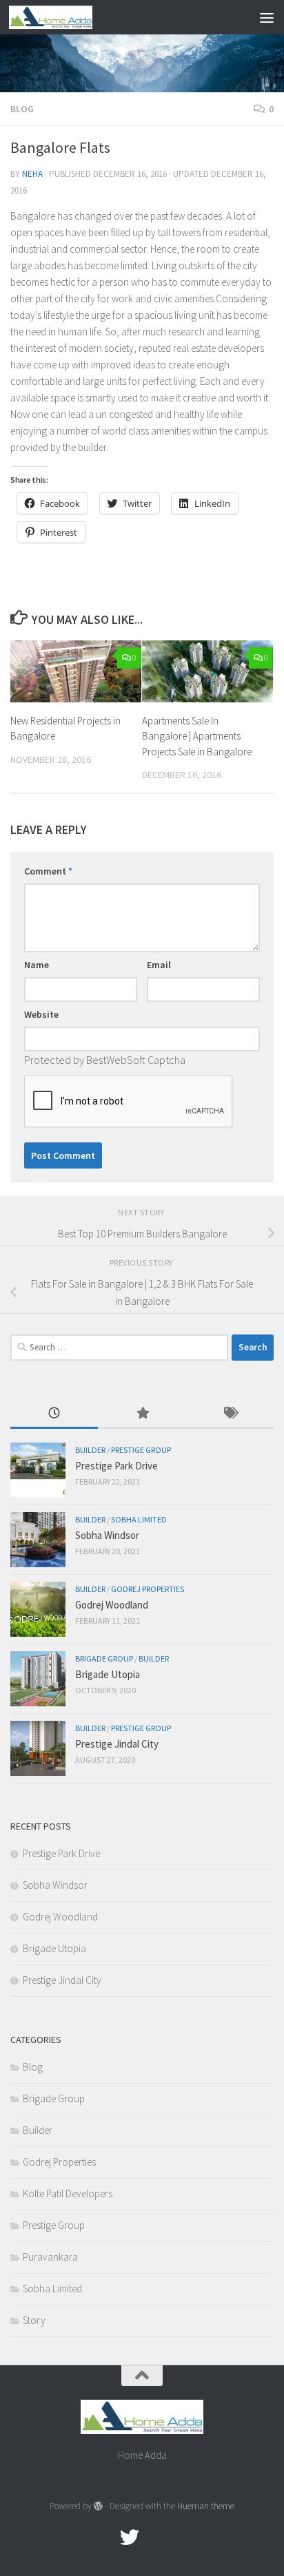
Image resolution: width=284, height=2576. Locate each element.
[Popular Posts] (142, 1414)
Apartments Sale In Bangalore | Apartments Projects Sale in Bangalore (197, 736)
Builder (90, 1450)
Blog (22, 109)
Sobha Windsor (107, 1535)
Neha (32, 174)
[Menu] (267, 17)
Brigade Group (104, 1658)
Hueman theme (206, 2506)
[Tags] (230, 1414)
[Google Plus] (154, 2537)
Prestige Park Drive (116, 1466)
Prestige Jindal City (117, 1744)
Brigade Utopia (108, 1674)
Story (34, 2320)
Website (41, 1014)
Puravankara (50, 2257)
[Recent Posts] (54, 1414)
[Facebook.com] (105, 2537)
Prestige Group (141, 1450)
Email (159, 965)
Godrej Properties (148, 1589)
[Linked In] (179, 2537)
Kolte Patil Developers (68, 2193)
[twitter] (130, 2537)
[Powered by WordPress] (98, 2506)
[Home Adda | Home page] (64, 17)
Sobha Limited (139, 1519)
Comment (48, 871)
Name (37, 965)
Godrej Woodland (112, 1605)
